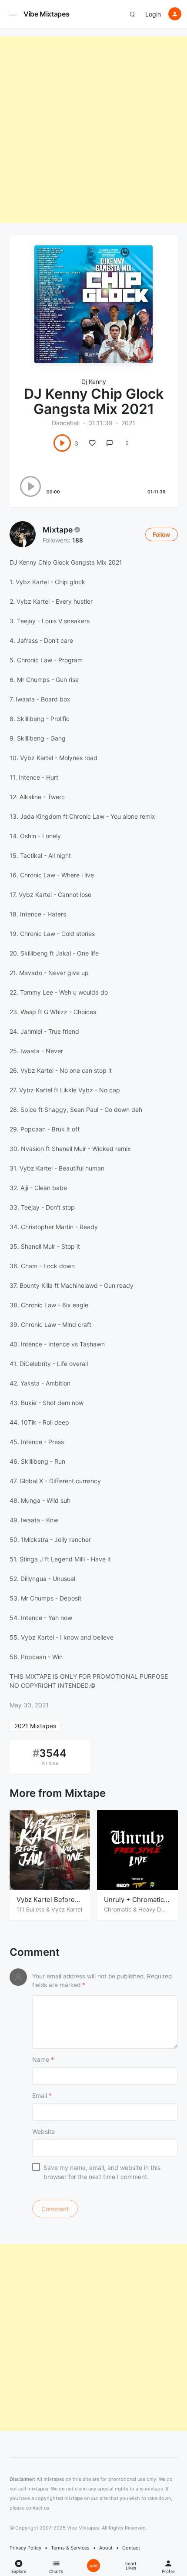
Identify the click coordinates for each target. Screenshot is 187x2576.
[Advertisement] (93, 130)
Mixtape (58, 530)
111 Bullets (30, 1909)
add (93, 2566)
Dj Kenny (94, 382)
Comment (35, 1952)
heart (131, 2566)
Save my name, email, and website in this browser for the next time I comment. (102, 2172)
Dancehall (66, 423)
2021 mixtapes (35, 1726)
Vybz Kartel (67, 1909)
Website (43, 2131)
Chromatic (118, 1909)
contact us (37, 2538)
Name (43, 2059)
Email (42, 2095)
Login (153, 14)
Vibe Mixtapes (46, 14)
